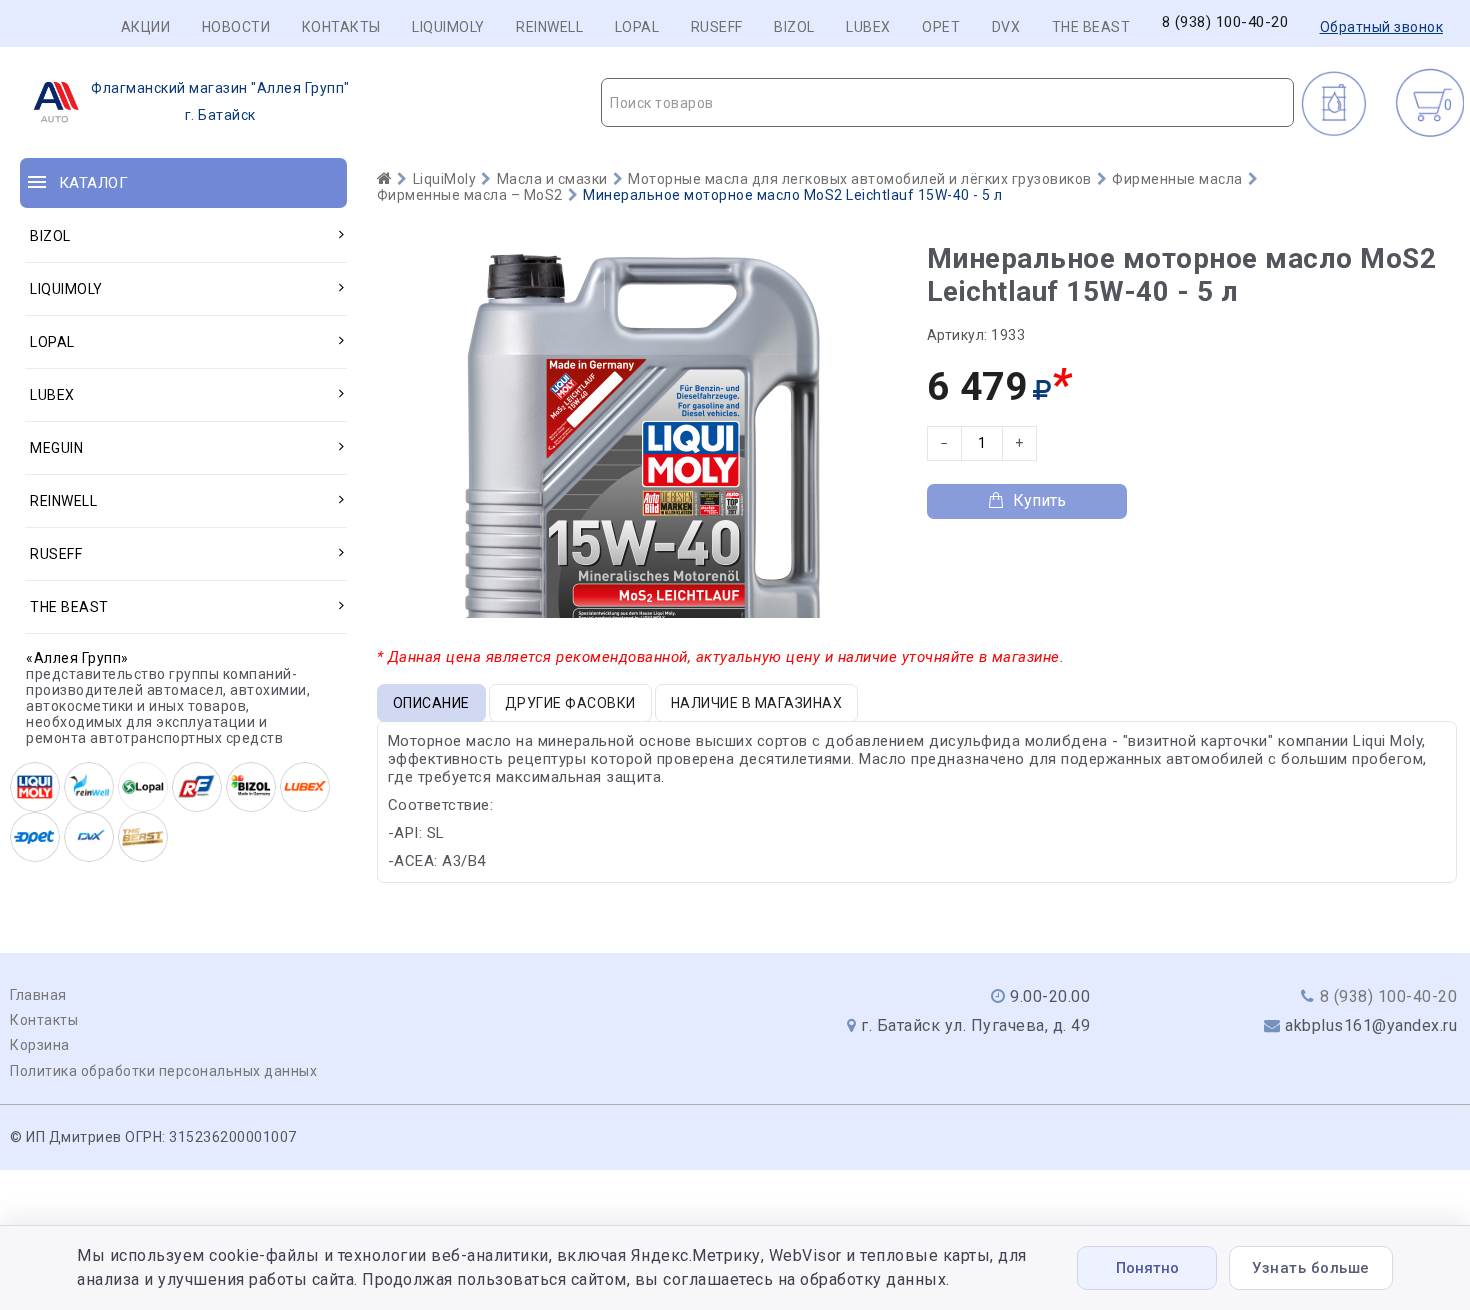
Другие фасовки (570, 703)
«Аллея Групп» (77, 658)
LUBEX (868, 27)
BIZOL (794, 27)
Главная (38, 995)
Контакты (341, 27)
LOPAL (637, 27)
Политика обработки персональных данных (163, 1071)
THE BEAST (1091, 27)
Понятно (1147, 1268)
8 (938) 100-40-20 (1225, 22)
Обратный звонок (1382, 27)
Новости (236, 27)
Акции (146, 27)
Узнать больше (1311, 1268)
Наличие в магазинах (757, 703)
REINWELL (549, 27)
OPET (941, 27)
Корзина (40, 1045)
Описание (431, 703)
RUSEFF (717, 27)
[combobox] (947, 102)
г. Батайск (220, 101)
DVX (1006, 27)
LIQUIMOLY (448, 27)
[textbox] (947, 103)
